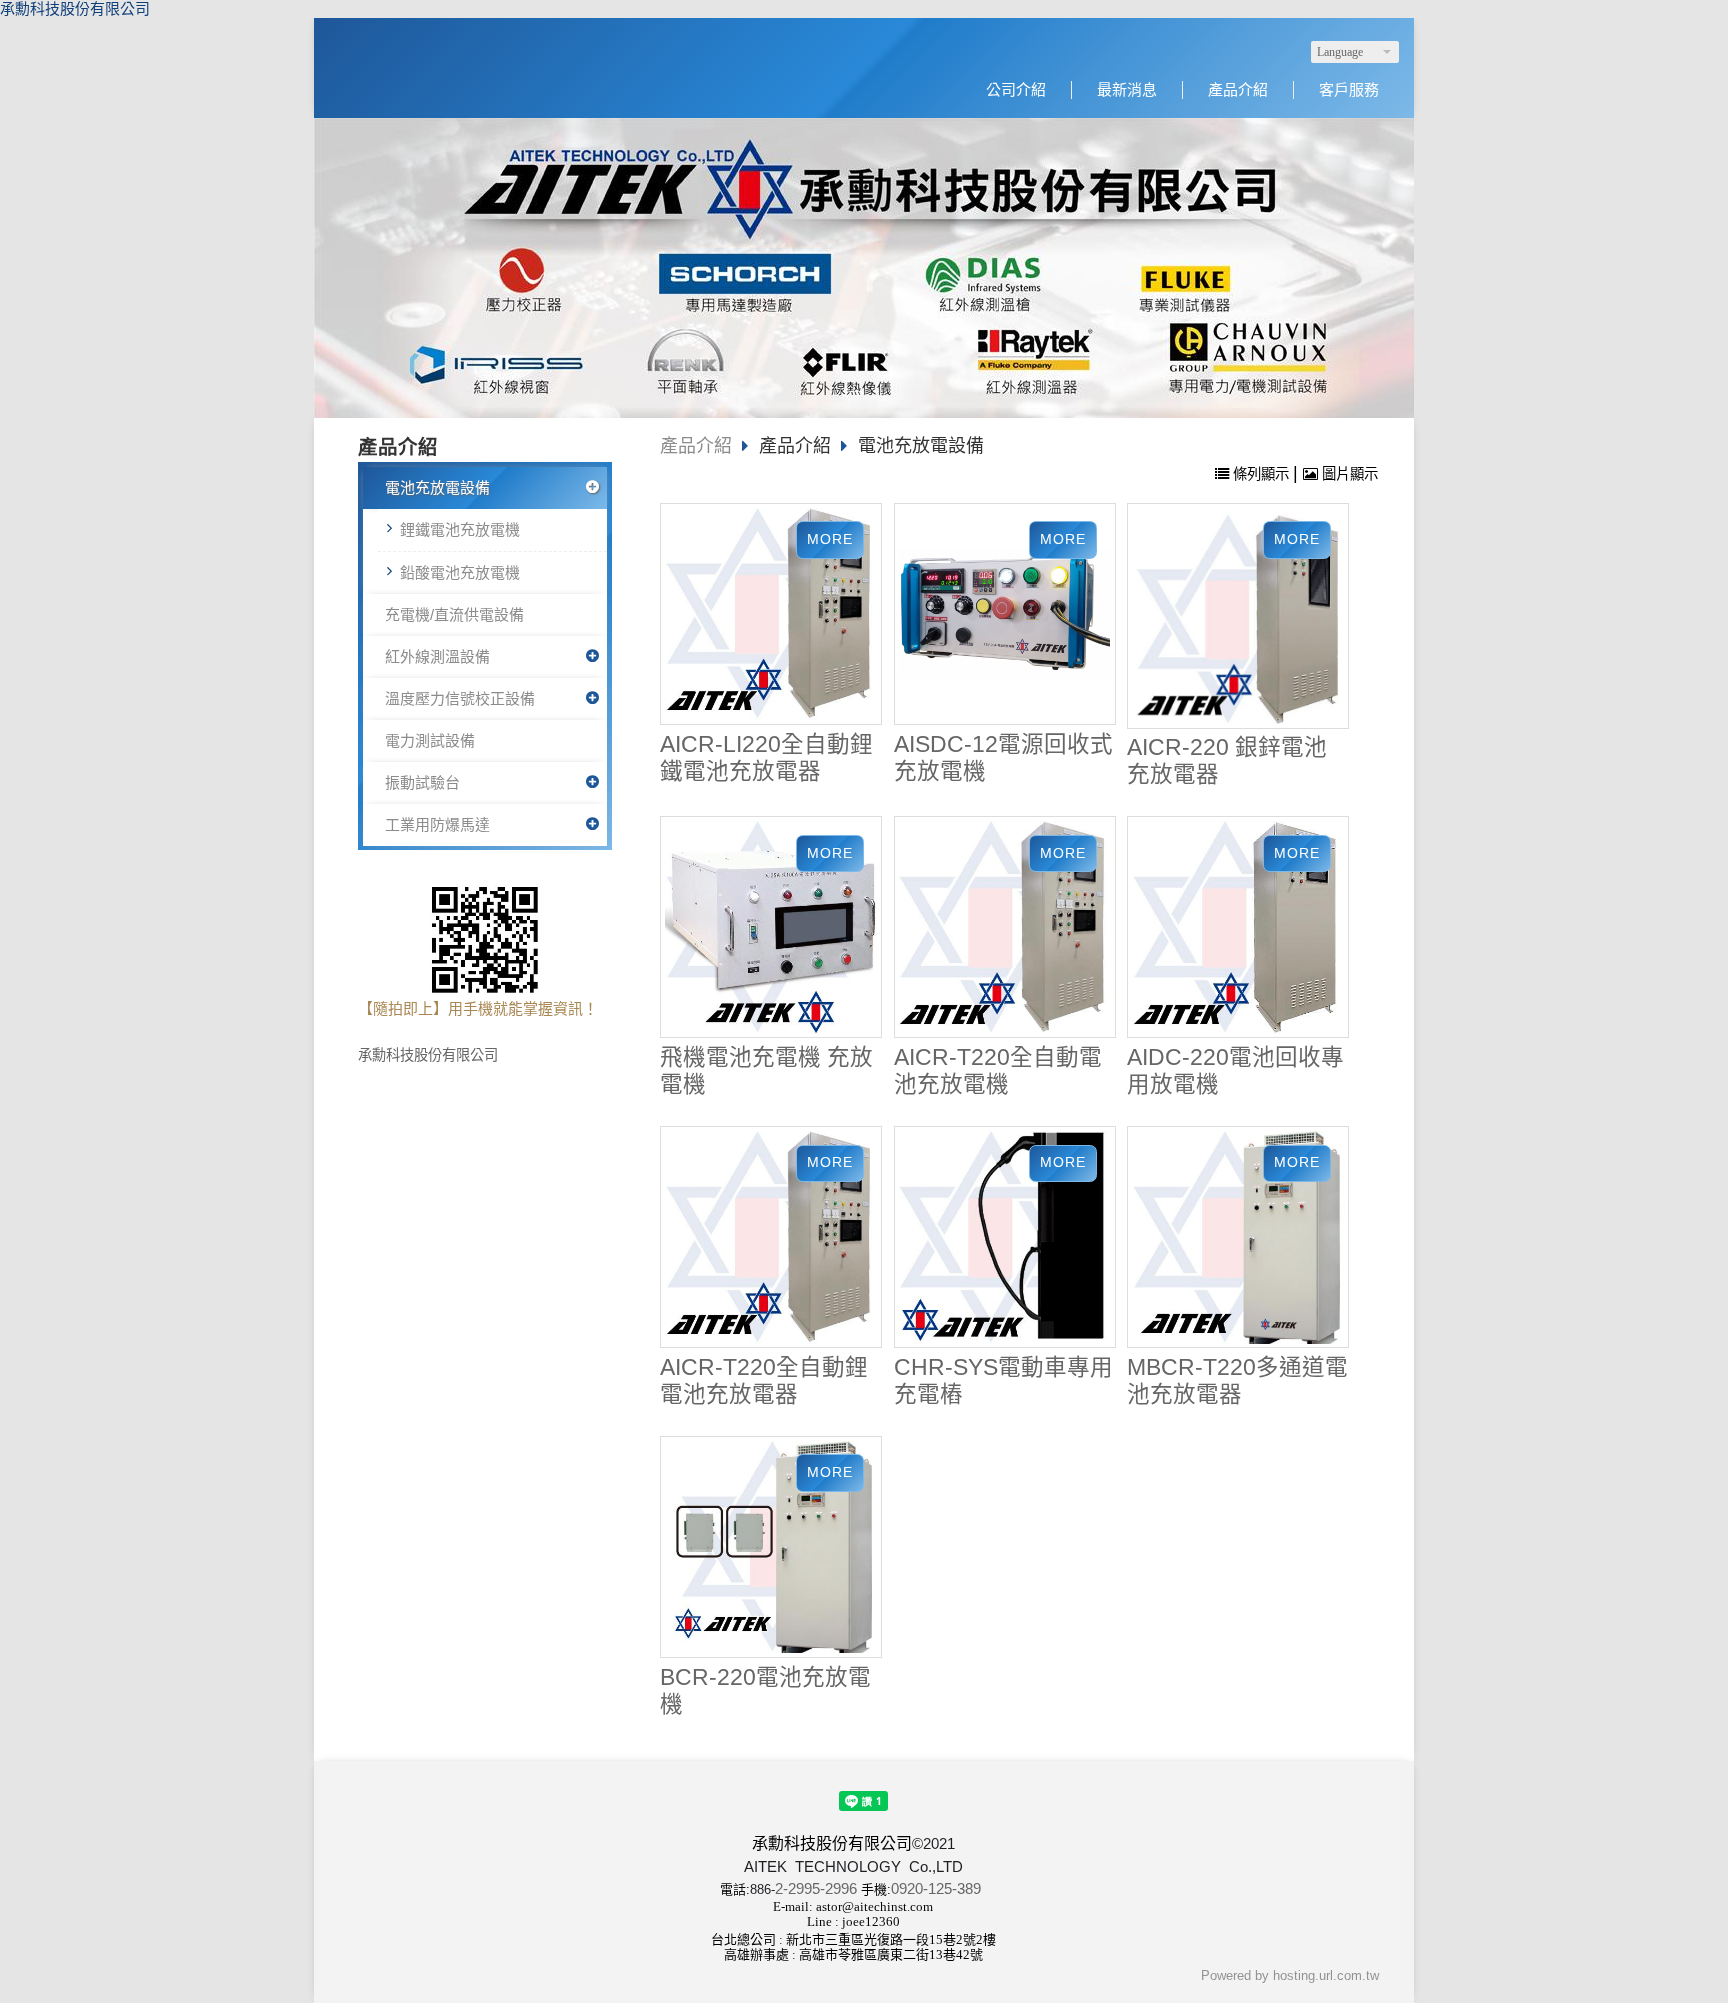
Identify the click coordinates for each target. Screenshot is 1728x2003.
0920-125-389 (936, 1888)
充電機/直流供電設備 (454, 614)
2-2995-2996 (816, 1888)
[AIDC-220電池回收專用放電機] (1238, 927)
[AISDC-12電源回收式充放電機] (1004, 614)
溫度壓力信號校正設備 (460, 698)
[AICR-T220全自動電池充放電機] (1004, 927)
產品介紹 (696, 446)
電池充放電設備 (437, 487)
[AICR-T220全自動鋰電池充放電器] (771, 1237)
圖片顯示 (1348, 474)
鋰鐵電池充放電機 (460, 529)
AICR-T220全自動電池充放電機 (998, 1071)
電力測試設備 (430, 740)
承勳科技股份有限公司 (75, 8)
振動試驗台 (422, 782)
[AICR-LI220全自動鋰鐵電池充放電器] (771, 614)
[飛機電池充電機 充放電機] (771, 927)
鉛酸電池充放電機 (460, 572)
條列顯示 (1261, 474)
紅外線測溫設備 (437, 656)
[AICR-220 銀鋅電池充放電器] (1238, 616)
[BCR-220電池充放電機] (771, 1547)
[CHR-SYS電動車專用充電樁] (1004, 1237)
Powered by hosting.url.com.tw (1290, 1975)
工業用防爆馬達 (437, 824)
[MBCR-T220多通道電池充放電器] (1238, 1237)
